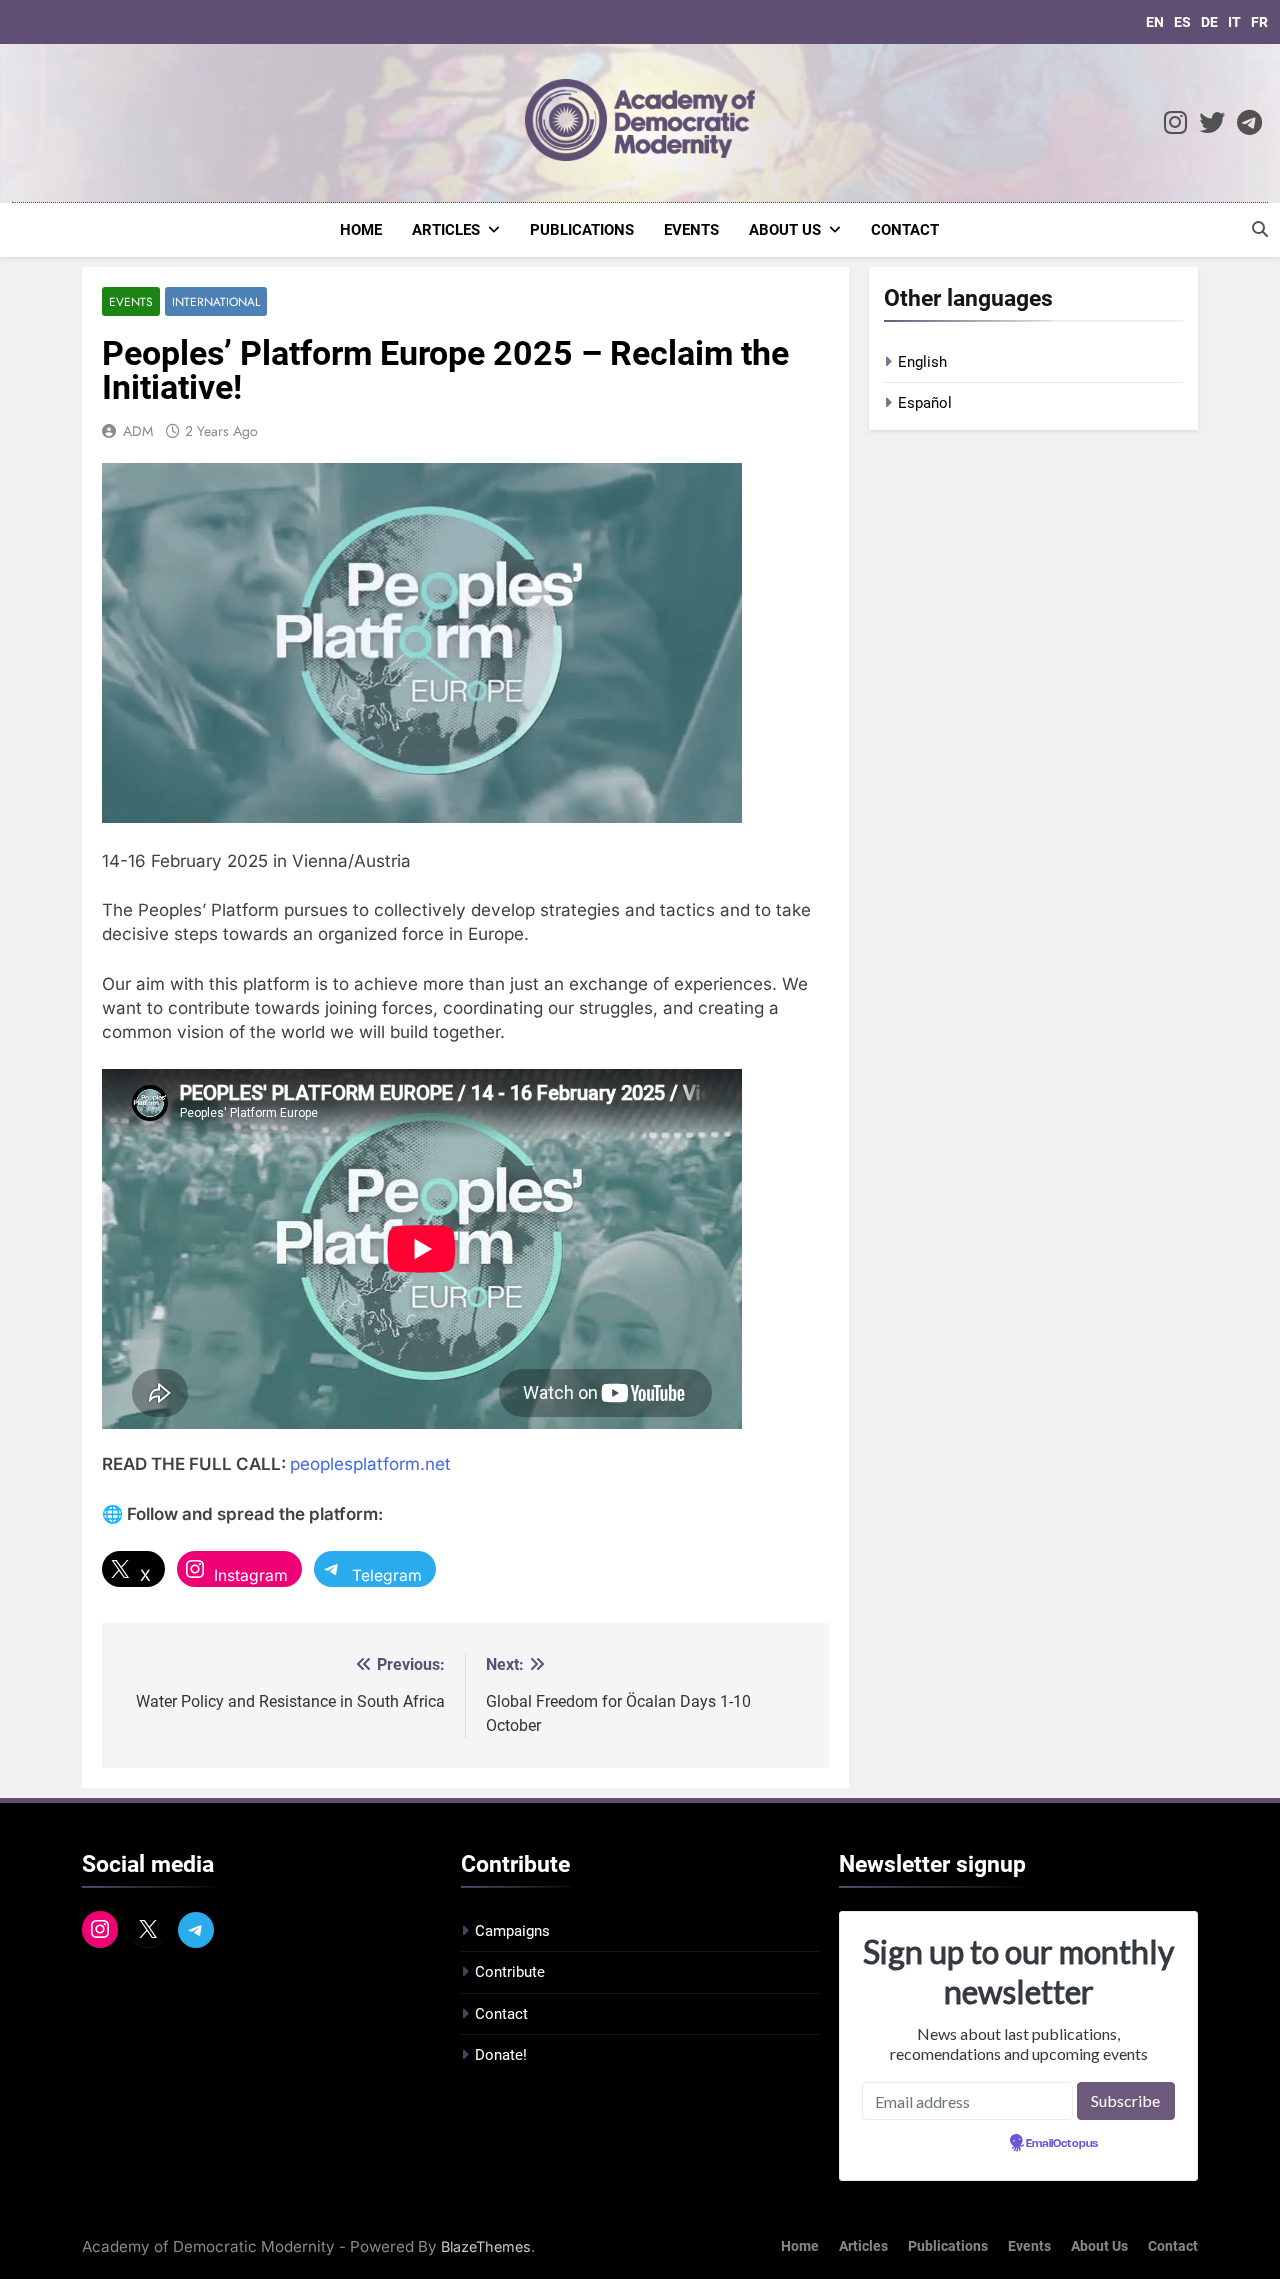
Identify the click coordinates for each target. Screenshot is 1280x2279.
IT (1234, 22)
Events (691, 230)
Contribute (510, 1972)
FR (1259, 22)
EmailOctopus (1062, 2144)
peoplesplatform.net (370, 1464)
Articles (446, 230)
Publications (582, 230)
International (216, 301)
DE (1209, 22)
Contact (905, 230)
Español (925, 403)
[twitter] (1212, 123)
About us (785, 230)
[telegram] (1249, 123)
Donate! (501, 2055)
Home (361, 230)
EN (1155, 22)
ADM (138, 431)
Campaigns (512, 1931)
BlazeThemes (486, 2246)
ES (1182, 22)
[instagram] (1175, 123)
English (922, 362)
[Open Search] (1260, 229)
